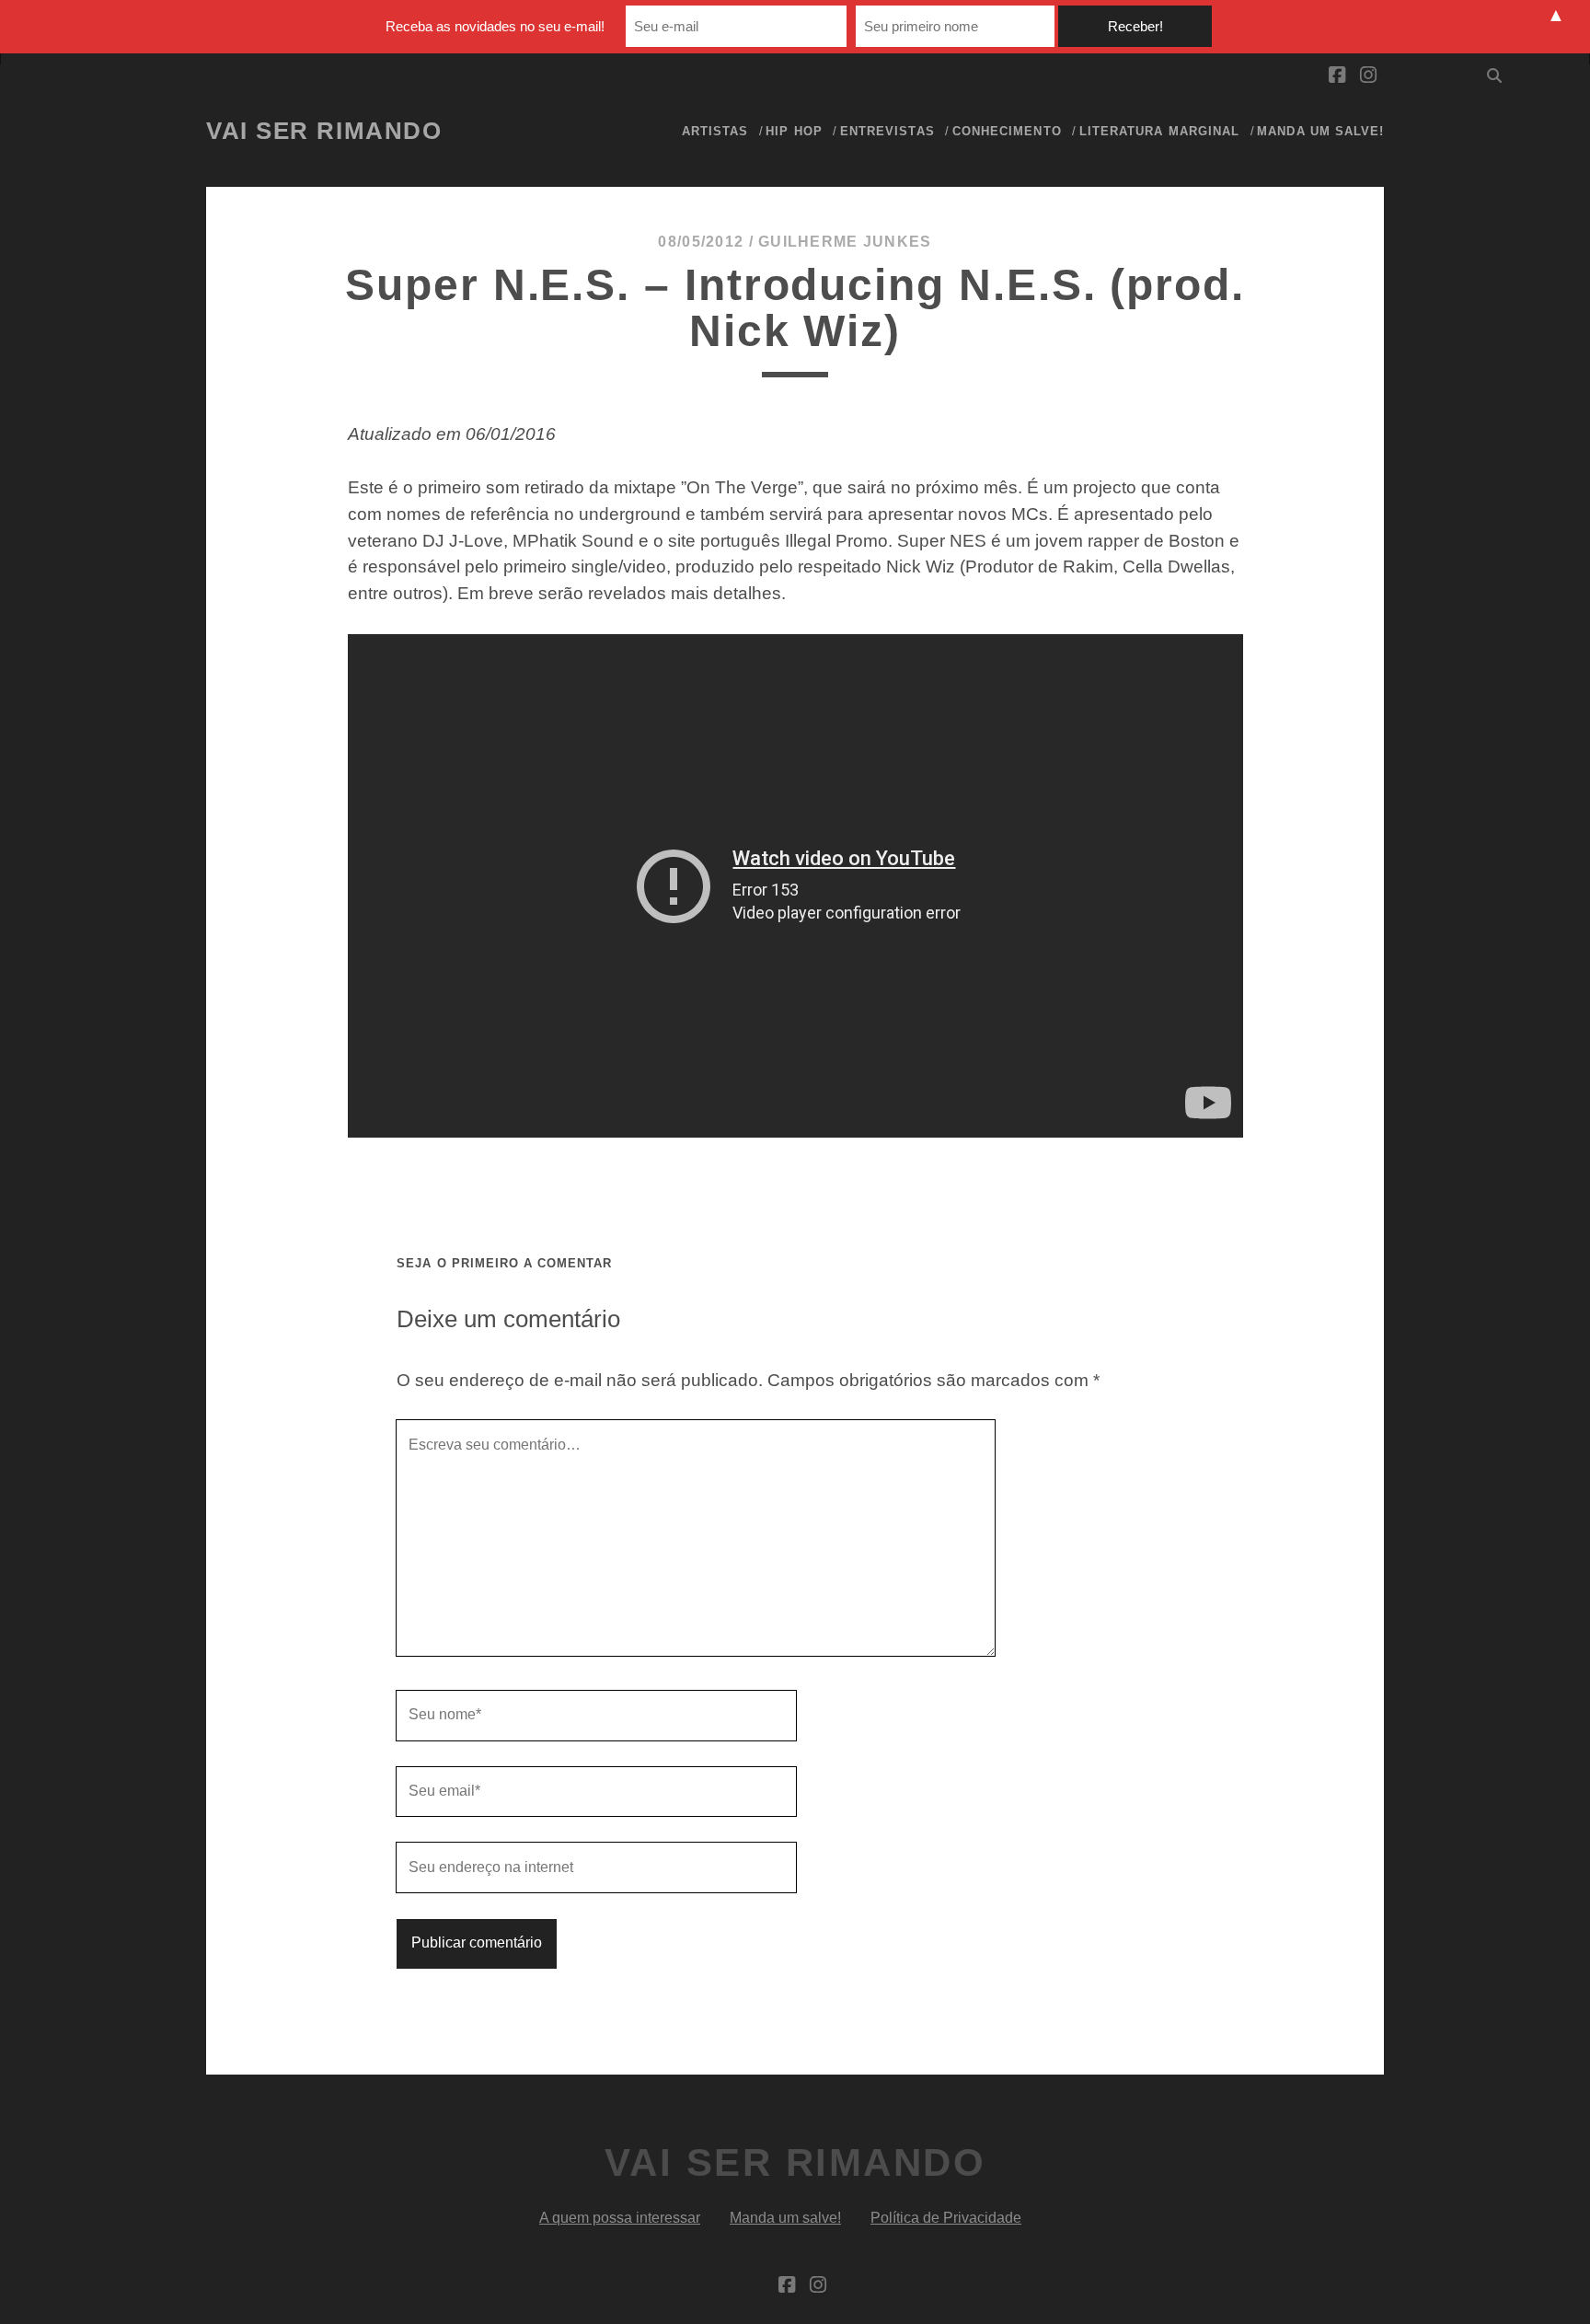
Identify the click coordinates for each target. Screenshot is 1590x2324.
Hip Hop (794, 131)
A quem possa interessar (620, 2218)
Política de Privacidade (946, 2218)
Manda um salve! (1320, 131)
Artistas (715, 131)
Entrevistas (887, 131)
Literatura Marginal (1159, 131)
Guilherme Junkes (845, 242)
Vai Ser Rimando (324, 131)
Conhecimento (1007, 131)
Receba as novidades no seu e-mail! (495, 26)
